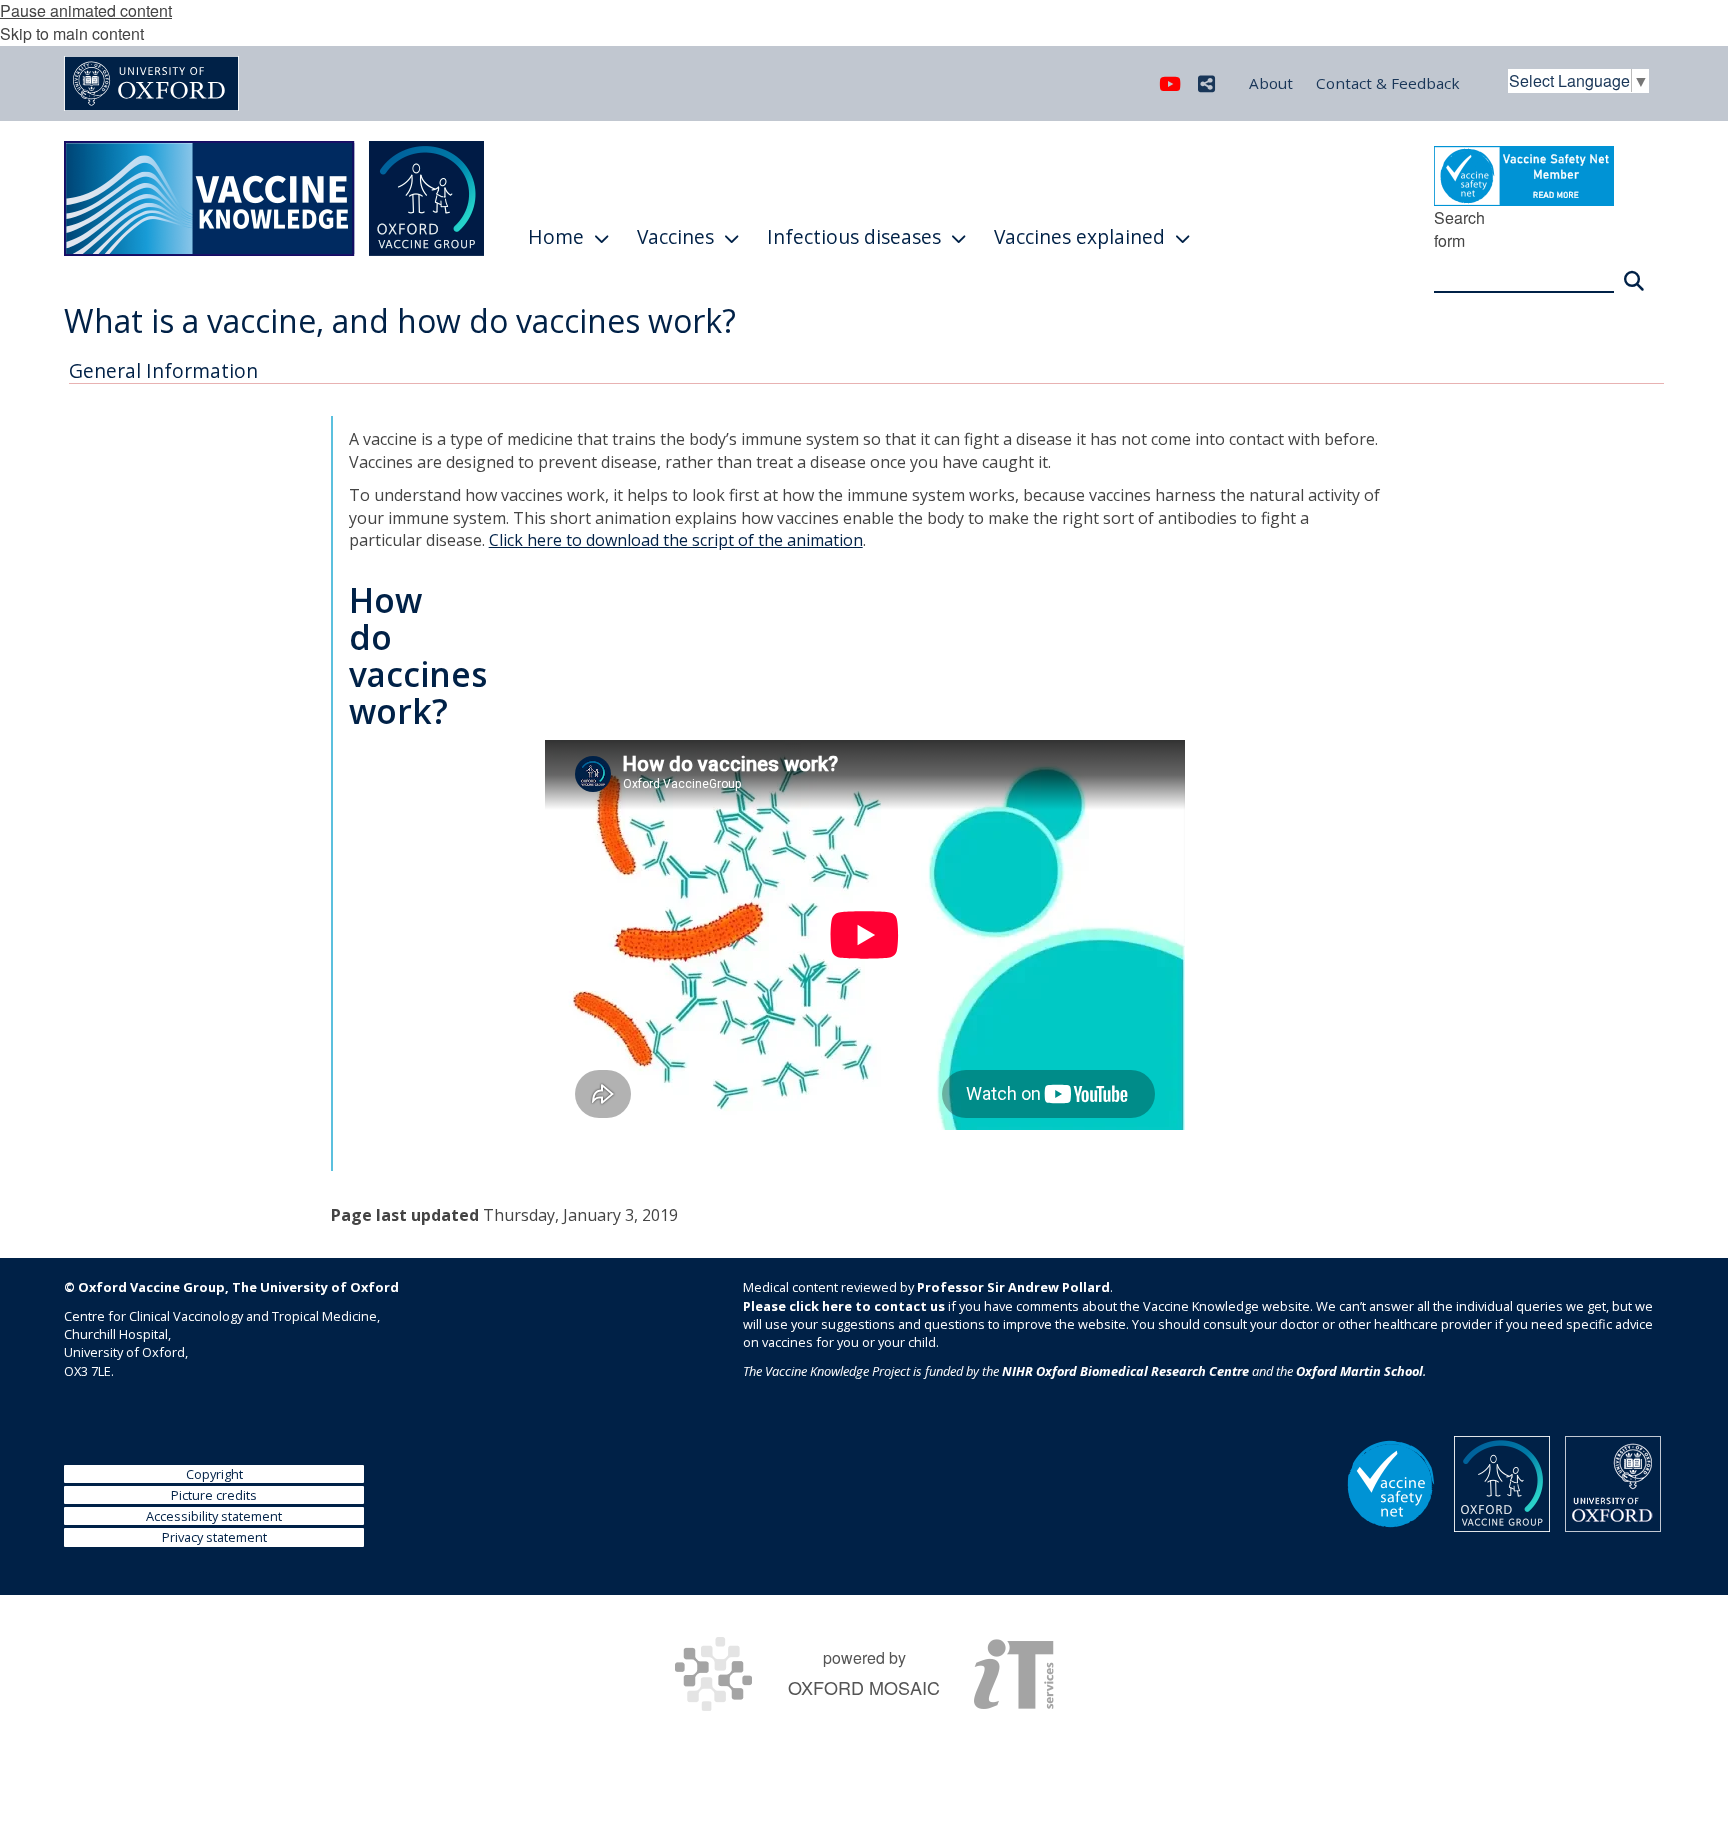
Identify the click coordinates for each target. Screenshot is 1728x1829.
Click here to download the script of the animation (676, 540)
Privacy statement (214, 1537)
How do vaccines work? (418, 655)
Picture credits (214, 1495)
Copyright (214, 1474)
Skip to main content (72, 33)
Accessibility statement (214, 1516)
